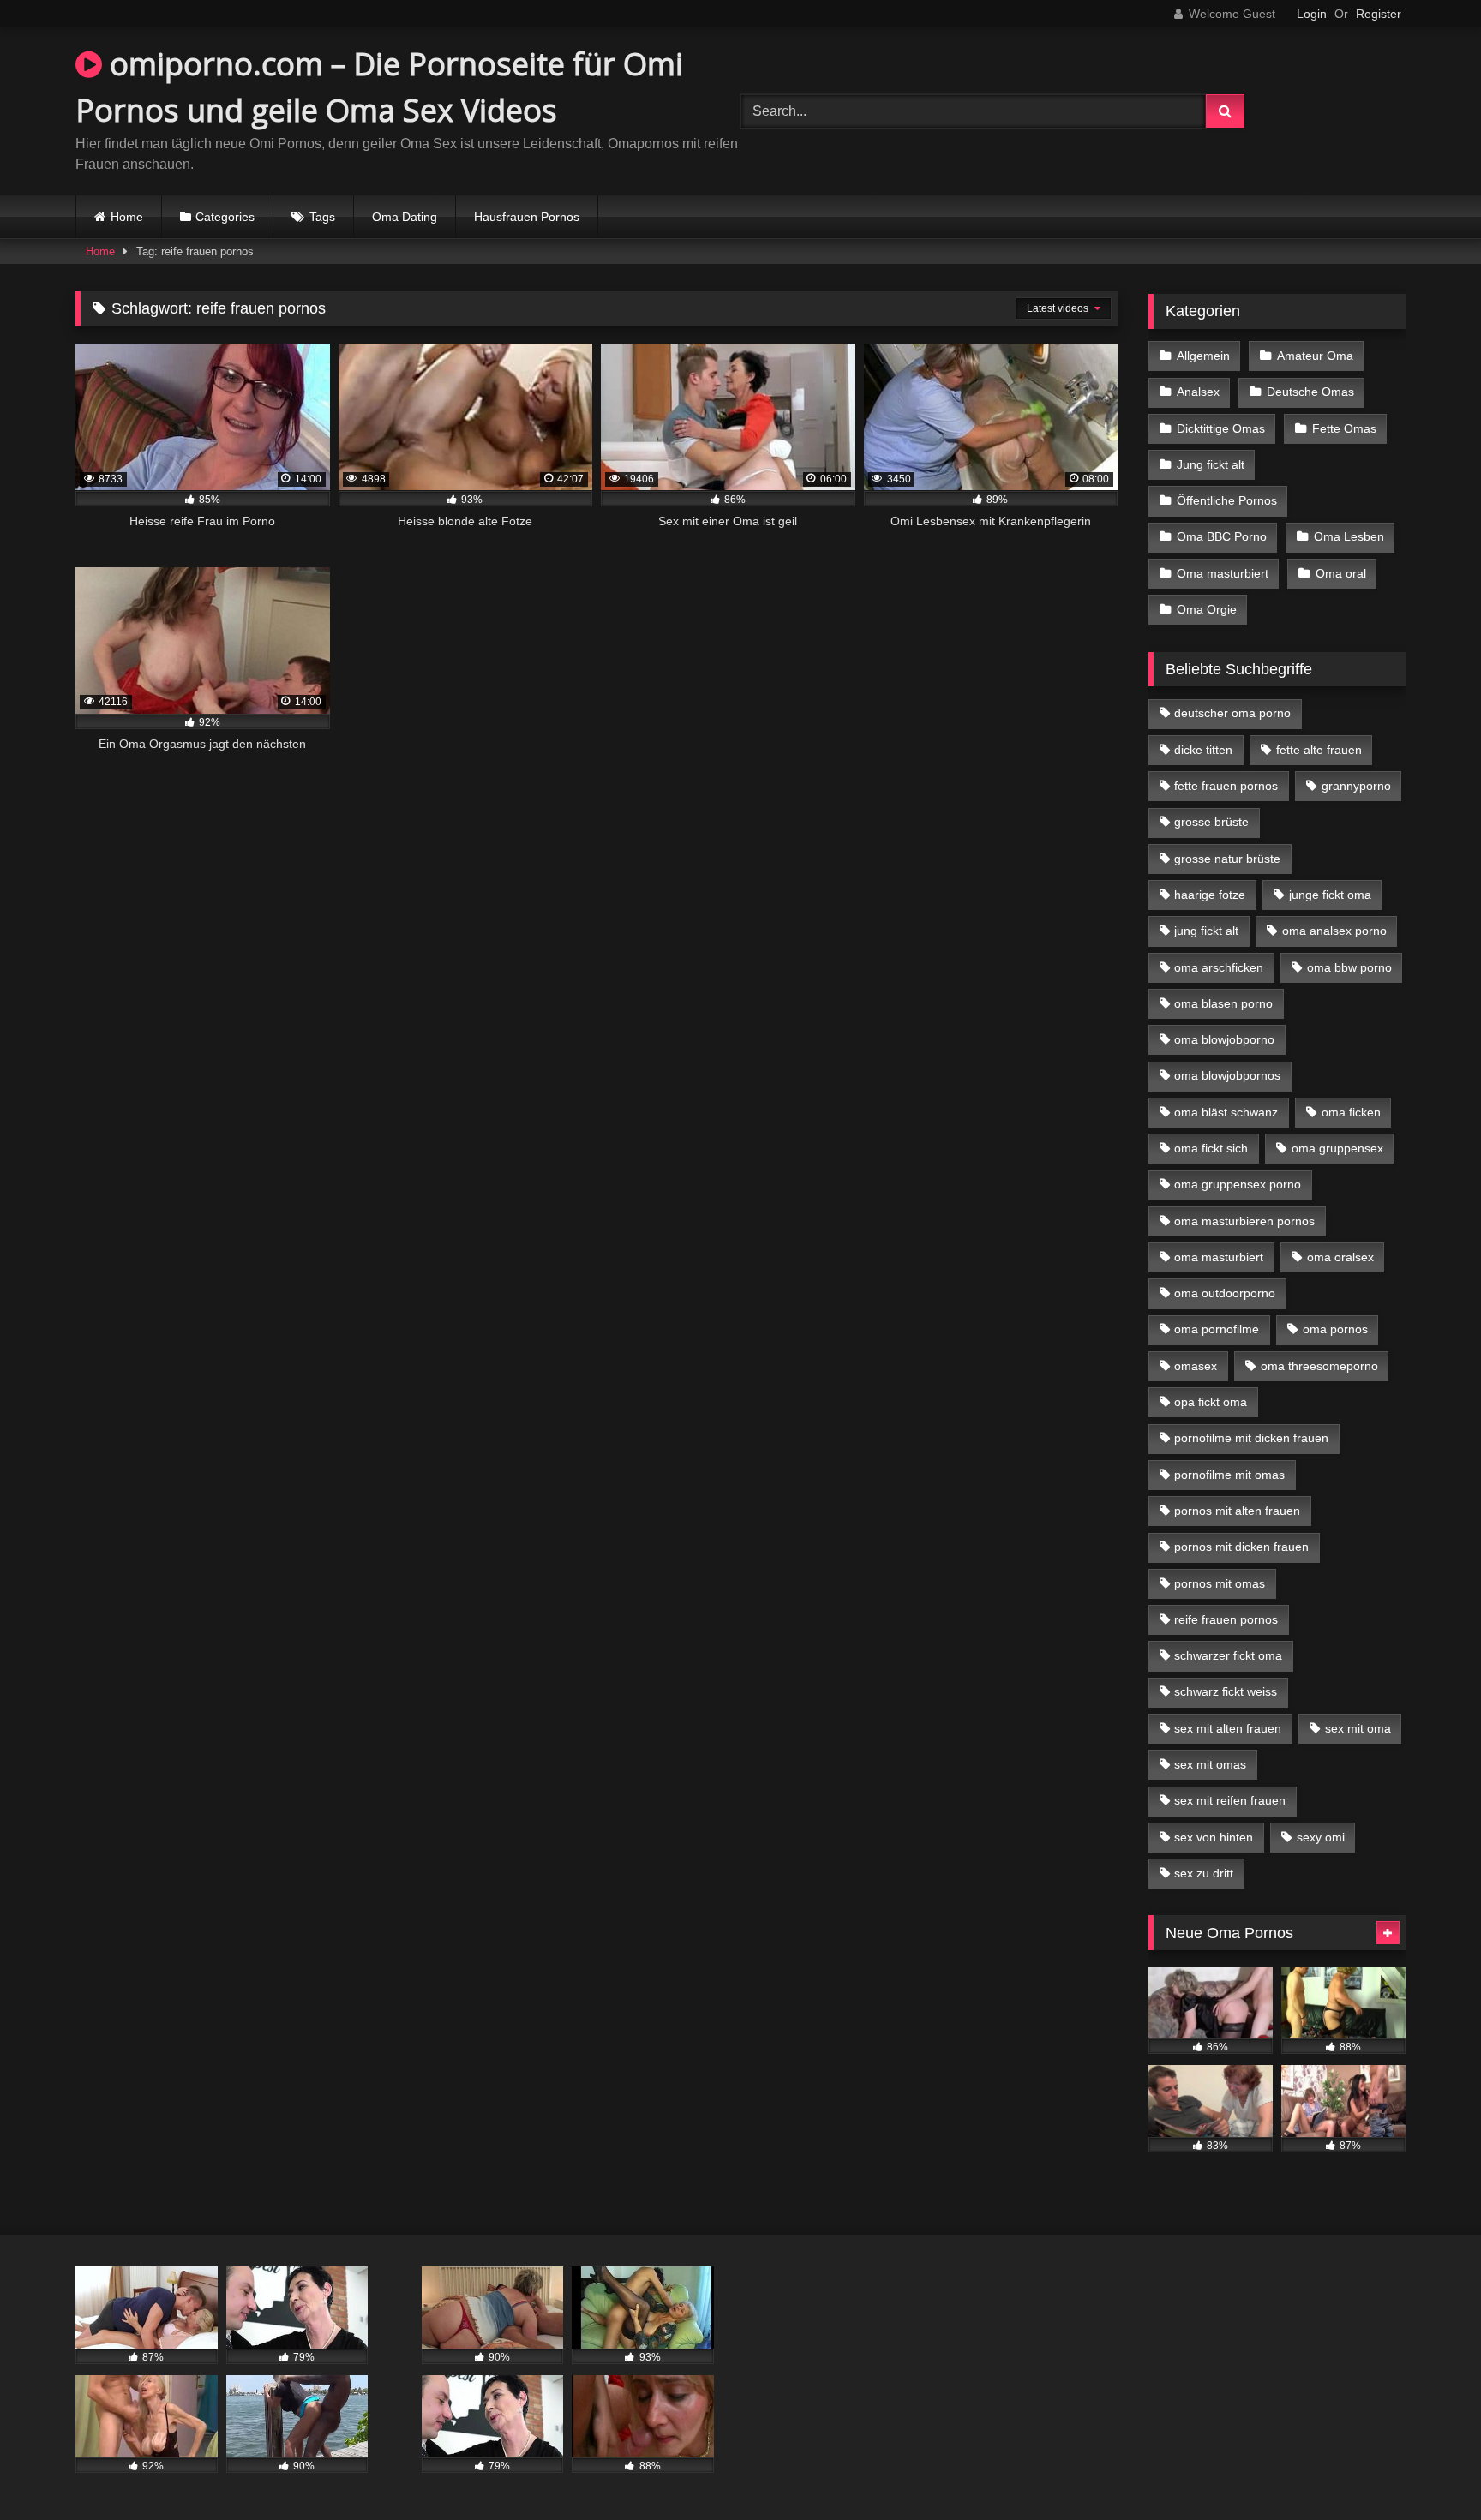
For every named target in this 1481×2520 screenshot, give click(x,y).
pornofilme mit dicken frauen (1251, 1438)
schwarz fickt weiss (1226, 1691)
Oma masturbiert (1223, 573)
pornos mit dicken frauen (1241, 1547)
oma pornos (1335, 1329)
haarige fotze (1210, 895)
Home (127, 217)
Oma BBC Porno (1222, 536)
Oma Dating (405, 217)
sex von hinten (1214, 1837)
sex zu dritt (1204, 1873)
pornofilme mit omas (1229, 1475)
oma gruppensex (1337, 1148)
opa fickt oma (1211, 1402)
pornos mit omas (1220, 1583)
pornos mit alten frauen (1237, 1511)
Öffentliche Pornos (1227, 500)
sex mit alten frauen (1228, 1728)
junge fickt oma (1330, 895)
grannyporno (1356, 786)
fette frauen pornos (1226, 786)
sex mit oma (1358, 1728)
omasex (1196, 1366)
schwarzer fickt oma (1228, 1655)
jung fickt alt (1206, 931)
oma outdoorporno (1225, 1293)
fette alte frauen (1319, 750)
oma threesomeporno (1319, 1366)
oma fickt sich (1211, 1148)
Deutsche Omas (1310, 392)
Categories (225, 217)
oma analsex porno (1334, 931)
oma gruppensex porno (1238, 1184)
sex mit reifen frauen (1230, 1800)
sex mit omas (1210, 1764)
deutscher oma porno (1232, 713)
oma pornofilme (1217, 1329)
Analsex (1198, 392)
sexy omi (1321, 1837)
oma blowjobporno (1224, 1039)
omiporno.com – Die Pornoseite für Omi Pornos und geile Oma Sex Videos (379, 87)
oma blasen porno (1223, 1003)
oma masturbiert (1219, 1257)
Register (1379, 14)
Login (1312, 14)
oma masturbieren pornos (1244, 1221)
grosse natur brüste (1227, 859)
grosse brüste (1211, 822)
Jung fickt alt (1211, 464)
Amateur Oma (1315, 356)
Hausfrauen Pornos (527, 217)
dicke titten (1203, 750)
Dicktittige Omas (1221, 428)
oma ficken (1351, 1112)
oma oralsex (1340, 1257)
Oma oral (1341, 573)
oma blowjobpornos (1227, 1075)
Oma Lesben (1349, 536)
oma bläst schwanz (1226, 1112)
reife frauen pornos (1226, 1619)
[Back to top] (1428, 2469)
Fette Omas (1344, 428)
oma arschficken (1219, 967)
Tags (322, 217)
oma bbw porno (1349, 967)
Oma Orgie (1207, 609)
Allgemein (1203, 356)
